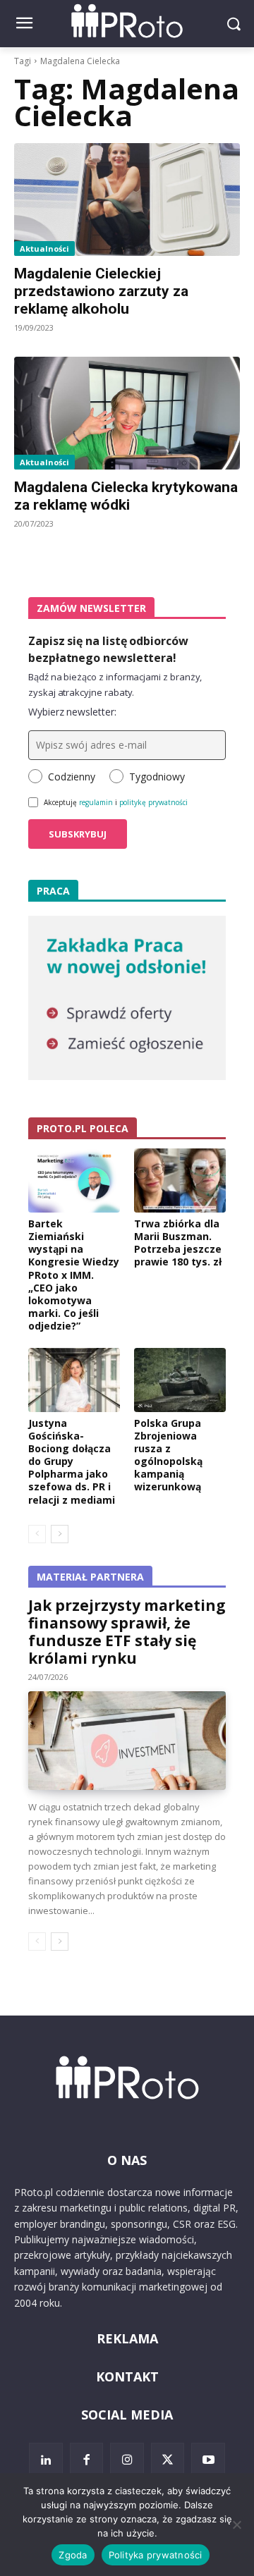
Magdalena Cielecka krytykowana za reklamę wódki (126, 496)
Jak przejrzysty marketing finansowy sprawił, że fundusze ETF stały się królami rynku (127, 1632)
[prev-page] (37, 1534)
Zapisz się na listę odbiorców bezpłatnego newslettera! (108, 649)
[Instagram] (127, 2460)
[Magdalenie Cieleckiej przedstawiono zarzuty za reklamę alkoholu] (127, 200)
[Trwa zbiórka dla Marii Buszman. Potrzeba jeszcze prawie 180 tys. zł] (180, 1180)
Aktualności (44, 249)
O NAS (127, 2160)
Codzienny (72, 777)
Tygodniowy (157, 777)
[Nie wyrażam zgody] (236, 2525)
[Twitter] (168, 2460)
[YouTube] (208, 2460)
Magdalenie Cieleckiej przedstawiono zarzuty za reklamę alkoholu (101, 291)
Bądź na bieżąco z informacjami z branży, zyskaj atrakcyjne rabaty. (115, 685)
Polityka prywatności (156, 2555)
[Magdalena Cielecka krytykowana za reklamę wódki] (127, 413)
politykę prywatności (153, 802)
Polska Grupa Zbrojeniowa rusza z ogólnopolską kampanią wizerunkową (168, 1455)
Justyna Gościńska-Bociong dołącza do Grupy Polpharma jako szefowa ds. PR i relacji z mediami (72, 1461)
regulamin (96, 802)
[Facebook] (87, 2460)
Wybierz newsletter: (72, 712)
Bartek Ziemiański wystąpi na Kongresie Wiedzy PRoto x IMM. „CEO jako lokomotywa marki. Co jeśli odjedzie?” (74, 1275)
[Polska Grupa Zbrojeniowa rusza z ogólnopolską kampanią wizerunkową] (180, 1380)
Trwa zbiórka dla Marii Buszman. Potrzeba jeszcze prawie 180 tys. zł (178, 1243)
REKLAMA (127, 2338)
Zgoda (73, 2555)
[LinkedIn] (46, 2460)
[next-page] (60, 1534)
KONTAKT (127, 2376)
